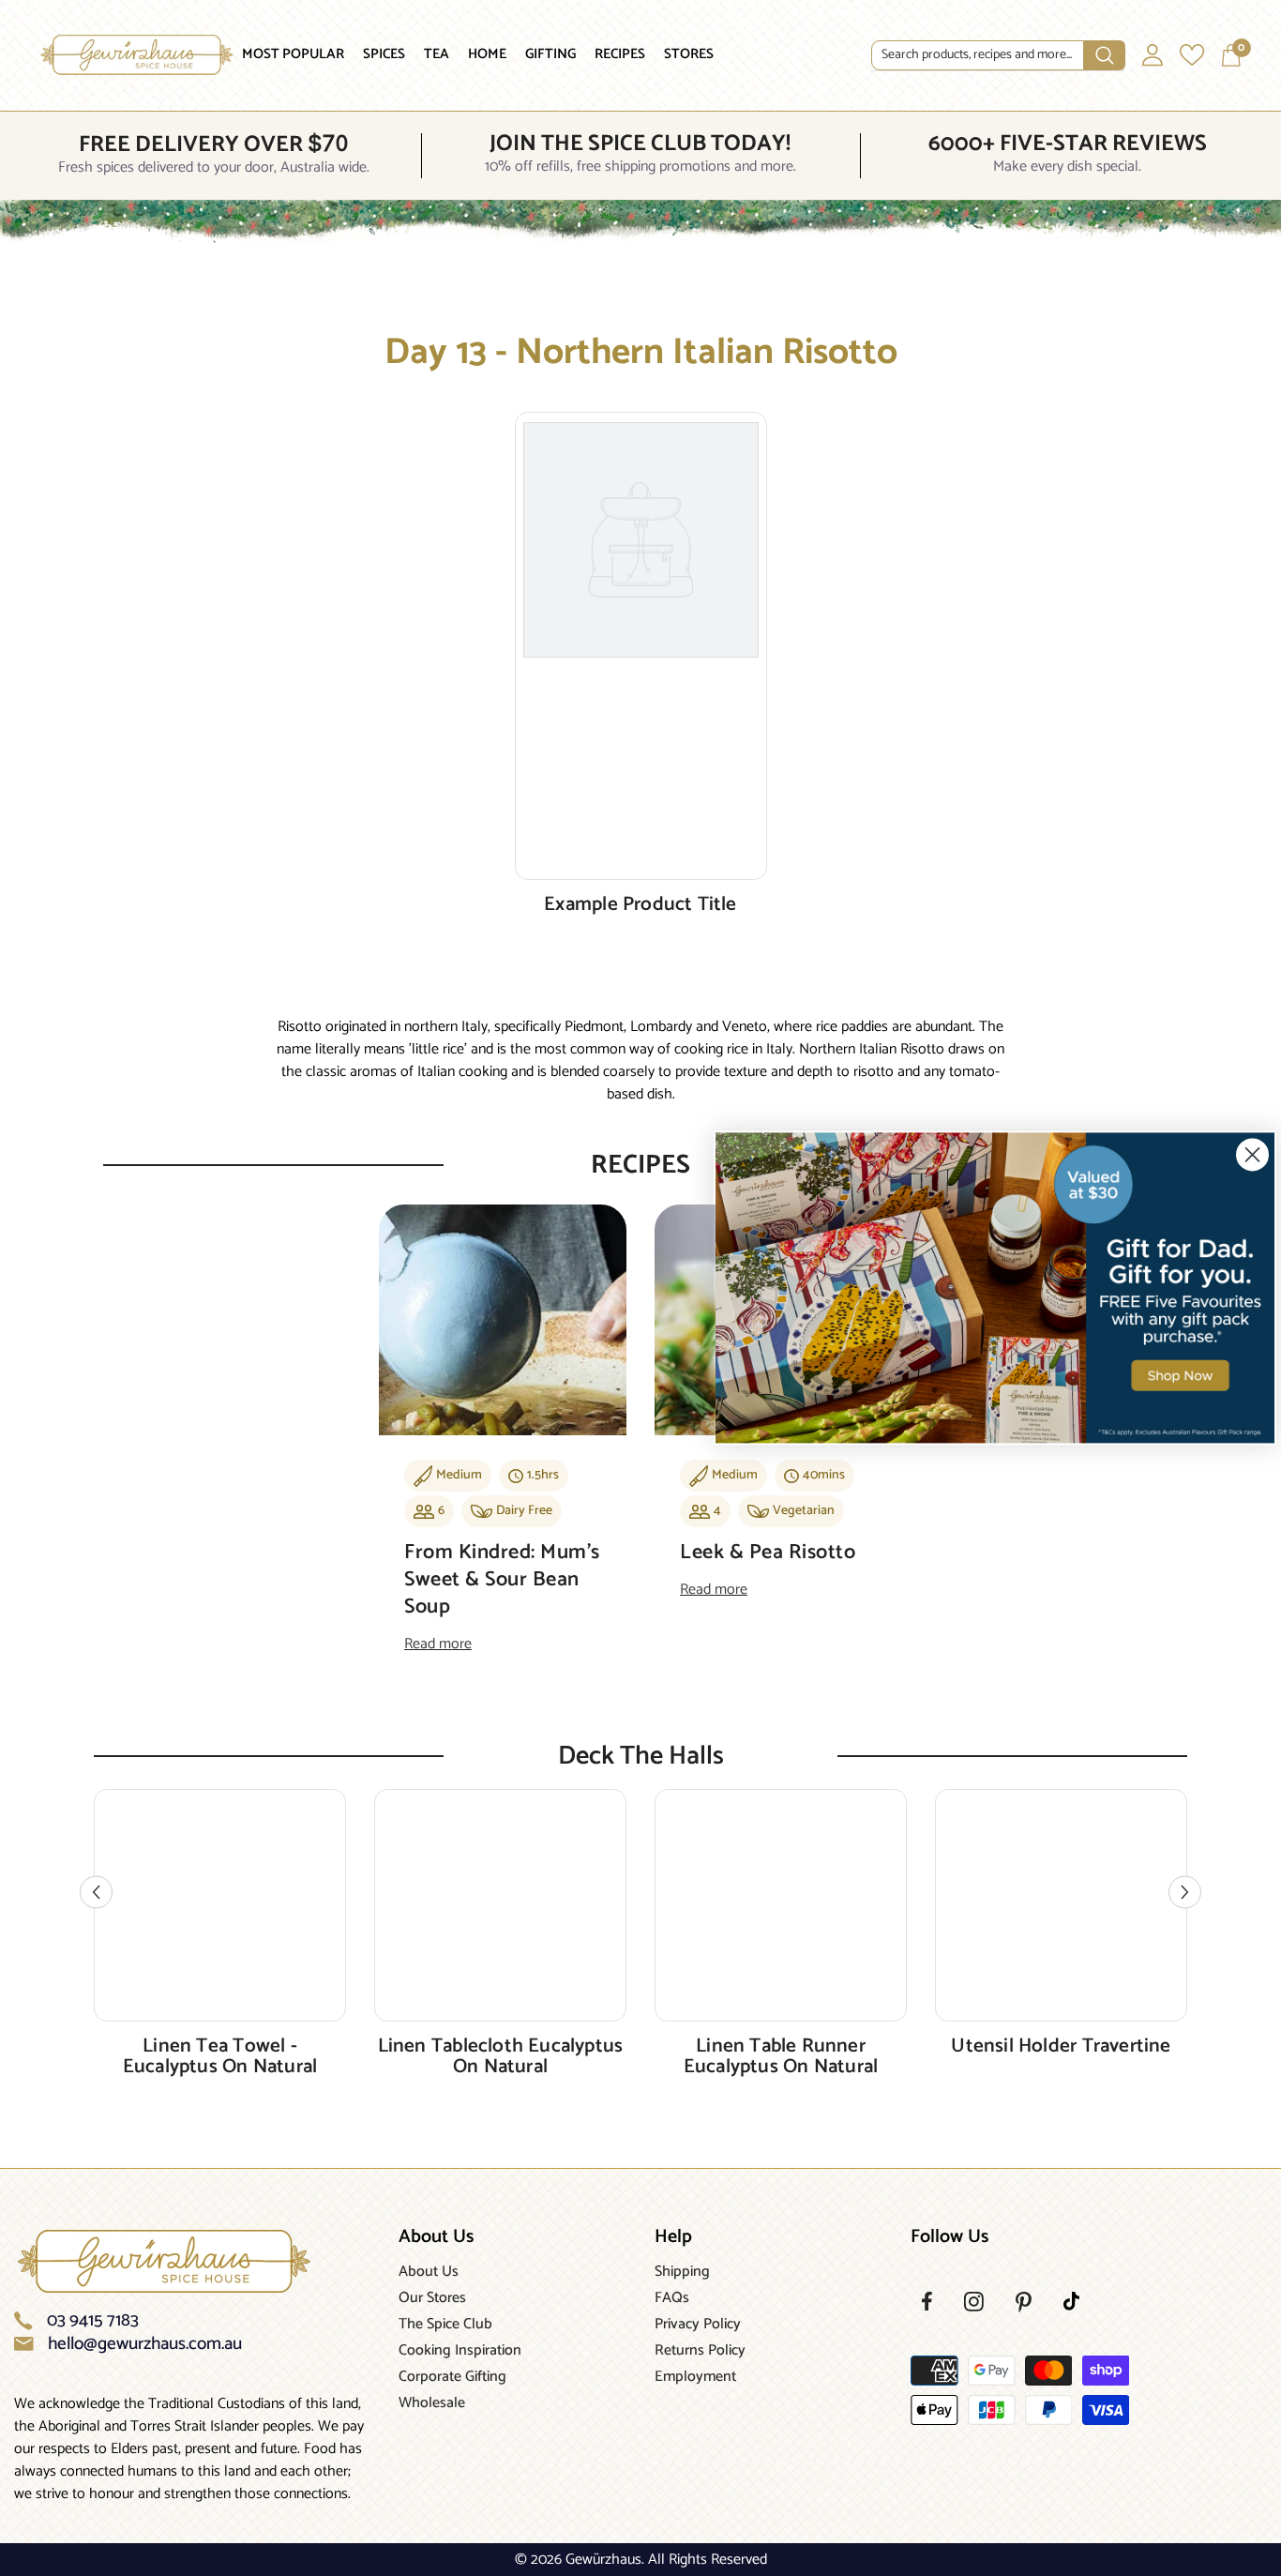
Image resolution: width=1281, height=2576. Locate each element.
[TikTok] (1071, 2301)
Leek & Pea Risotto (768, 1553)
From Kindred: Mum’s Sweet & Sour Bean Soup (502, 1580)
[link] (995, 1288)
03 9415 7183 (93, 2321)
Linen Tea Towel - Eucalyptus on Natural (220, 2056)
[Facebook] (927, 2301)
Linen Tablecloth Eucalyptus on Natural (501, 2056)
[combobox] (978, 55)
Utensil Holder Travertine (1061, 2046)
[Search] (998, 56)
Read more (438, 1644)
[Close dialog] (1252, 1154)
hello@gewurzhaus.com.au (145, 2344)
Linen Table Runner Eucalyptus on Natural (781, 2056)
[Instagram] (974, 2302)
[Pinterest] (1024, 2302)
